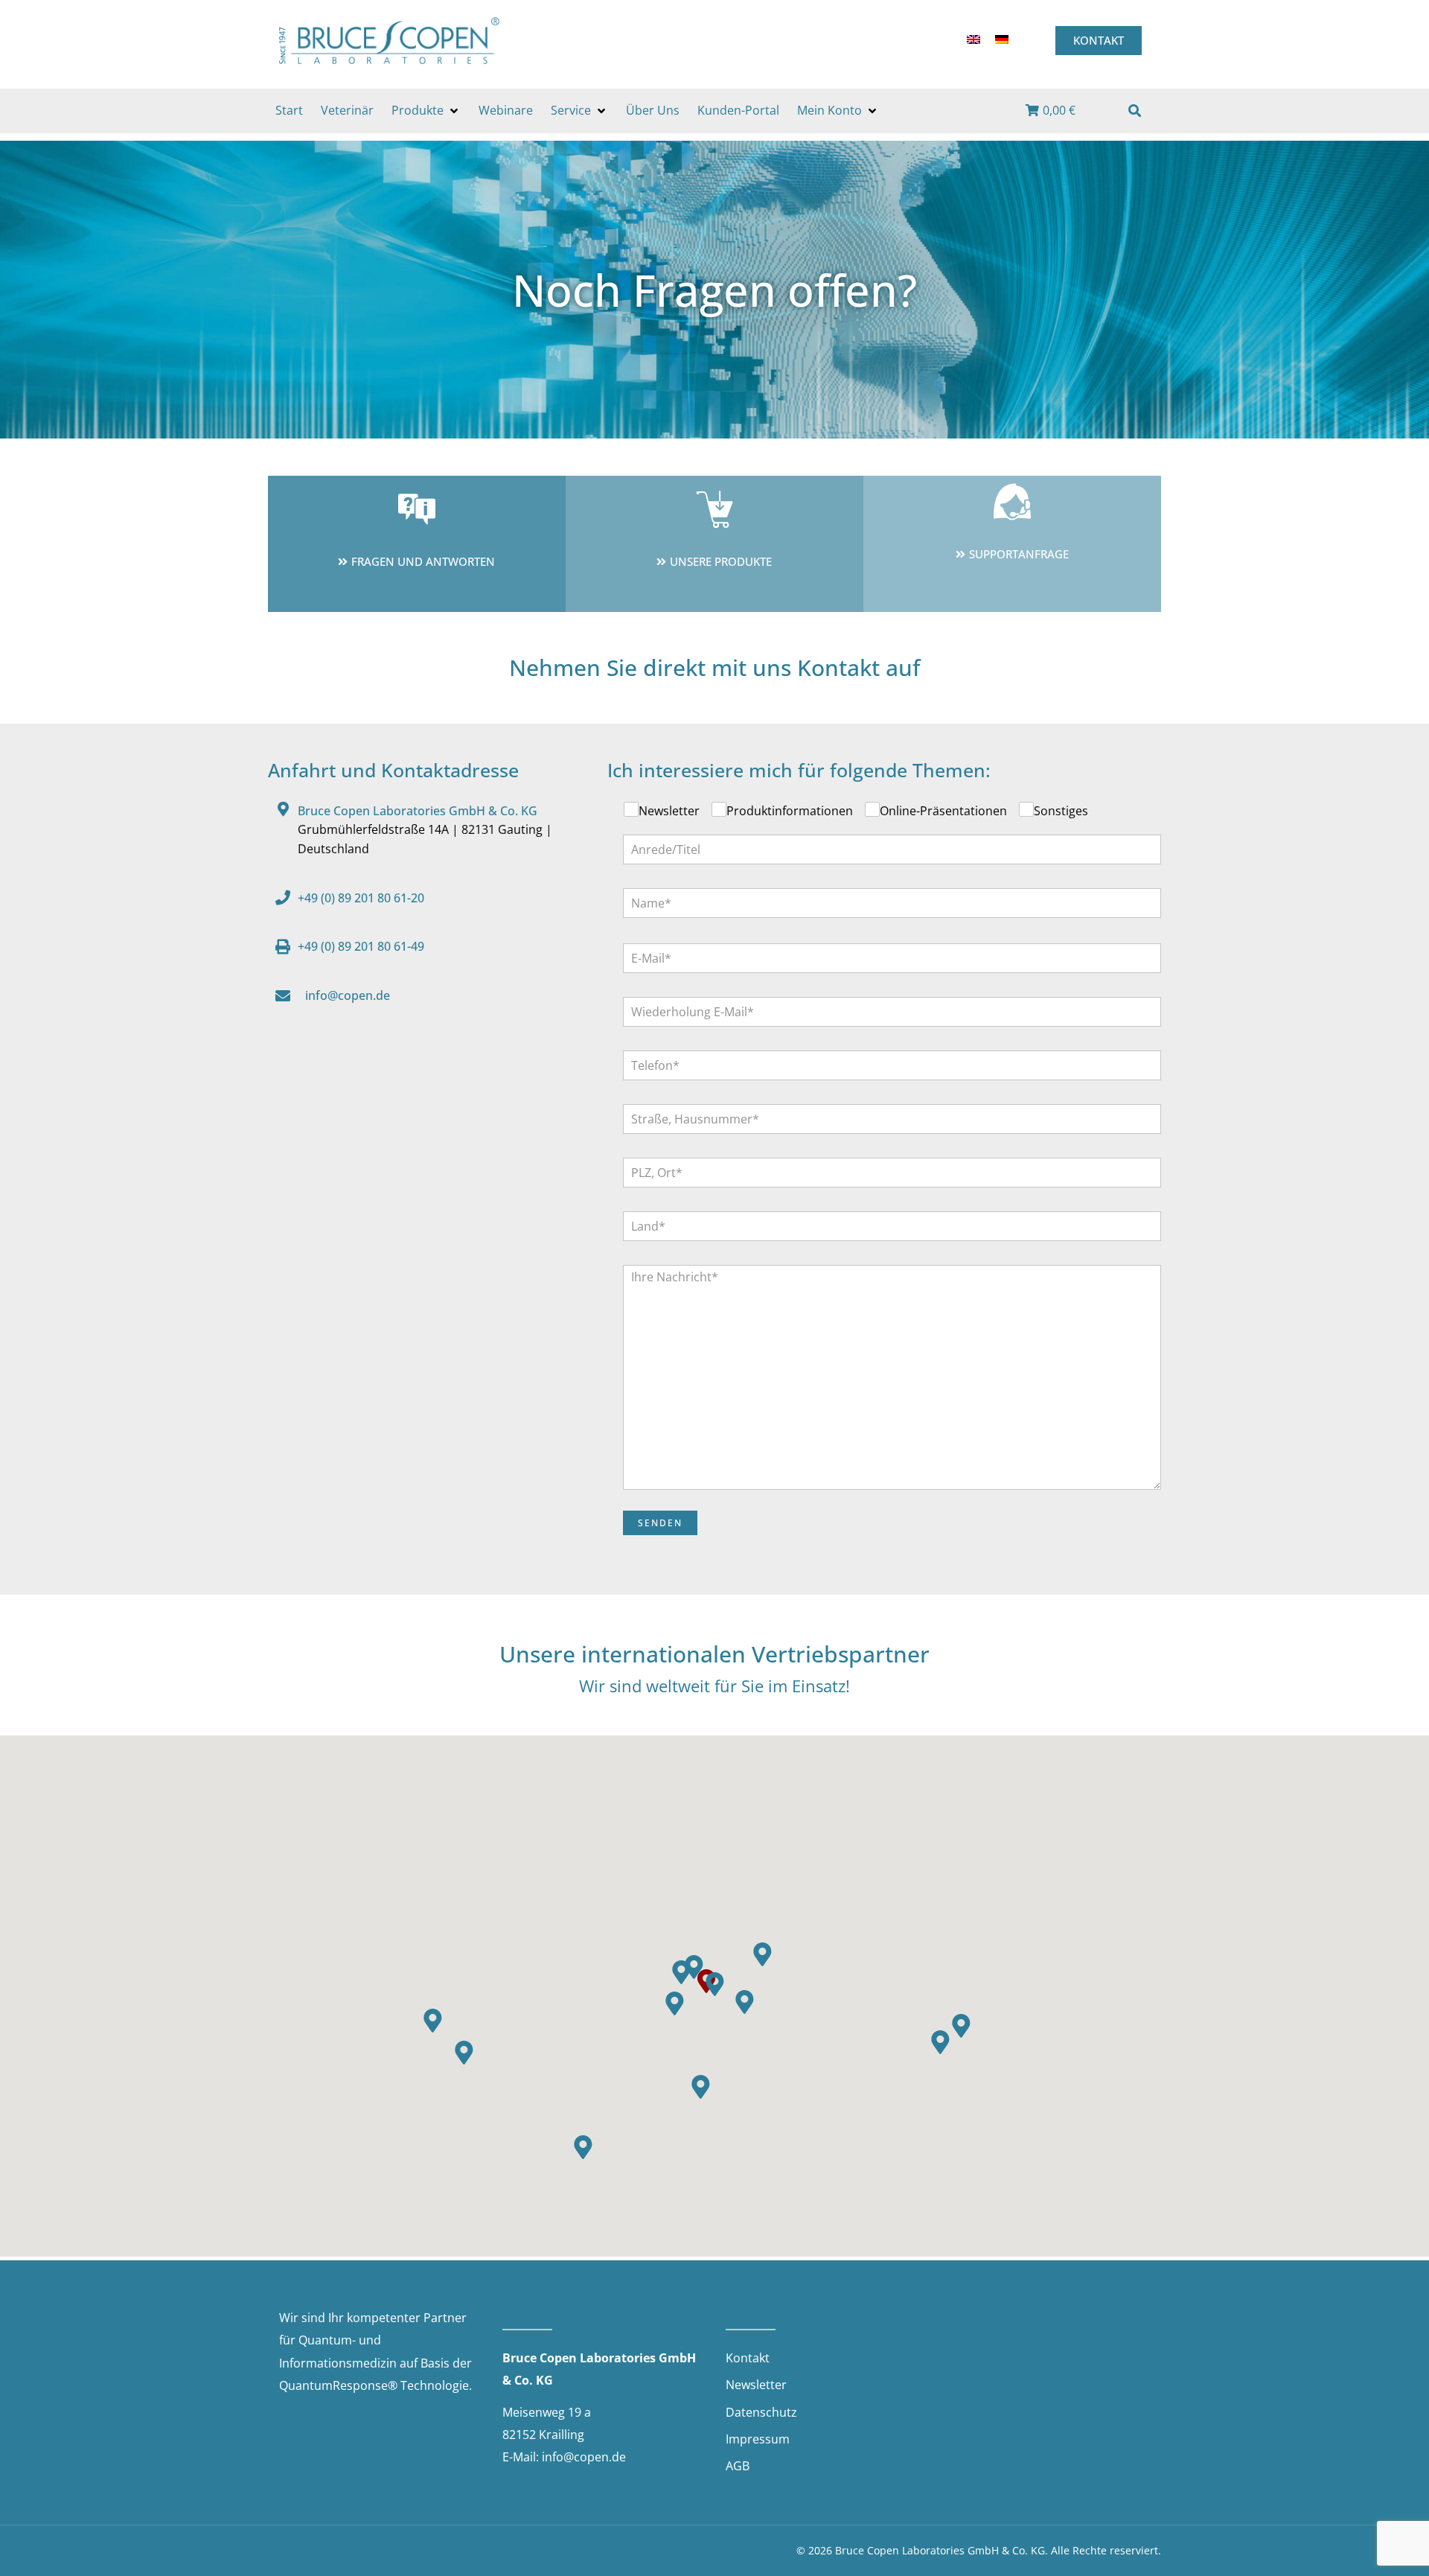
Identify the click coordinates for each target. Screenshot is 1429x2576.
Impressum (758, 2439)
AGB (738, 2466)
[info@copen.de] (283, 996)
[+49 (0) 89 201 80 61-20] (283, 898)
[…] (1128, 112)
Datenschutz (761, 2412)
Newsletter (756, 2385)
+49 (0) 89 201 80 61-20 (361, 898)
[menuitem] (974, 39)
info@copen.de (348, 995)
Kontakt (748, 2358)
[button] (426, 111)
